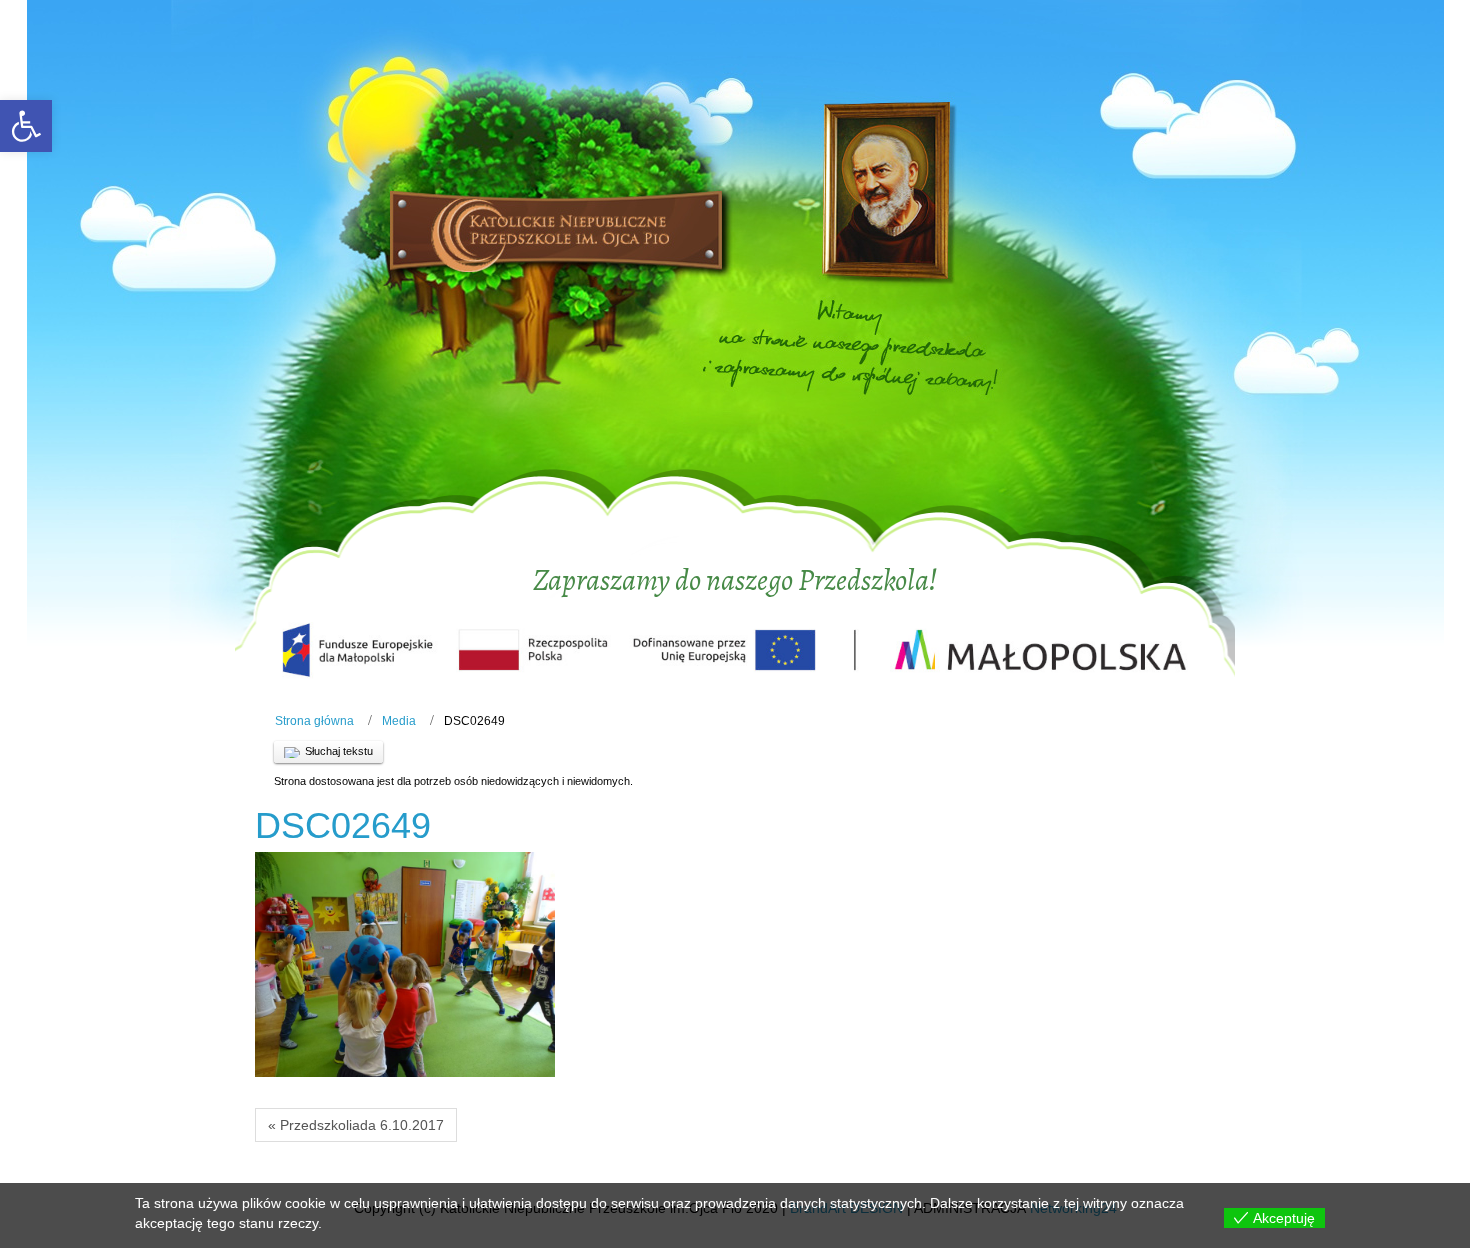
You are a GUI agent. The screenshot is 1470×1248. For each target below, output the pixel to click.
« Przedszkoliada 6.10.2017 (356, 1125)
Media (399, 721)
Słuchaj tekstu (339, 751)
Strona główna (314, 721)
